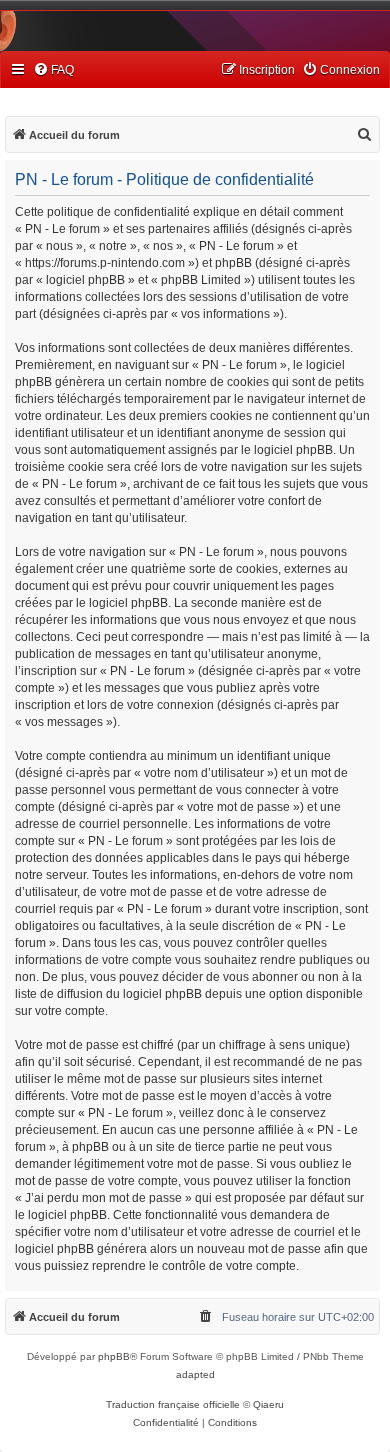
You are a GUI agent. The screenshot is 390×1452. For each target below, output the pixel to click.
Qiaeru (268, 1404)
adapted (195, 1374)
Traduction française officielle (173, 1404)
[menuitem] (53, 70)
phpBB (114, 1356)
